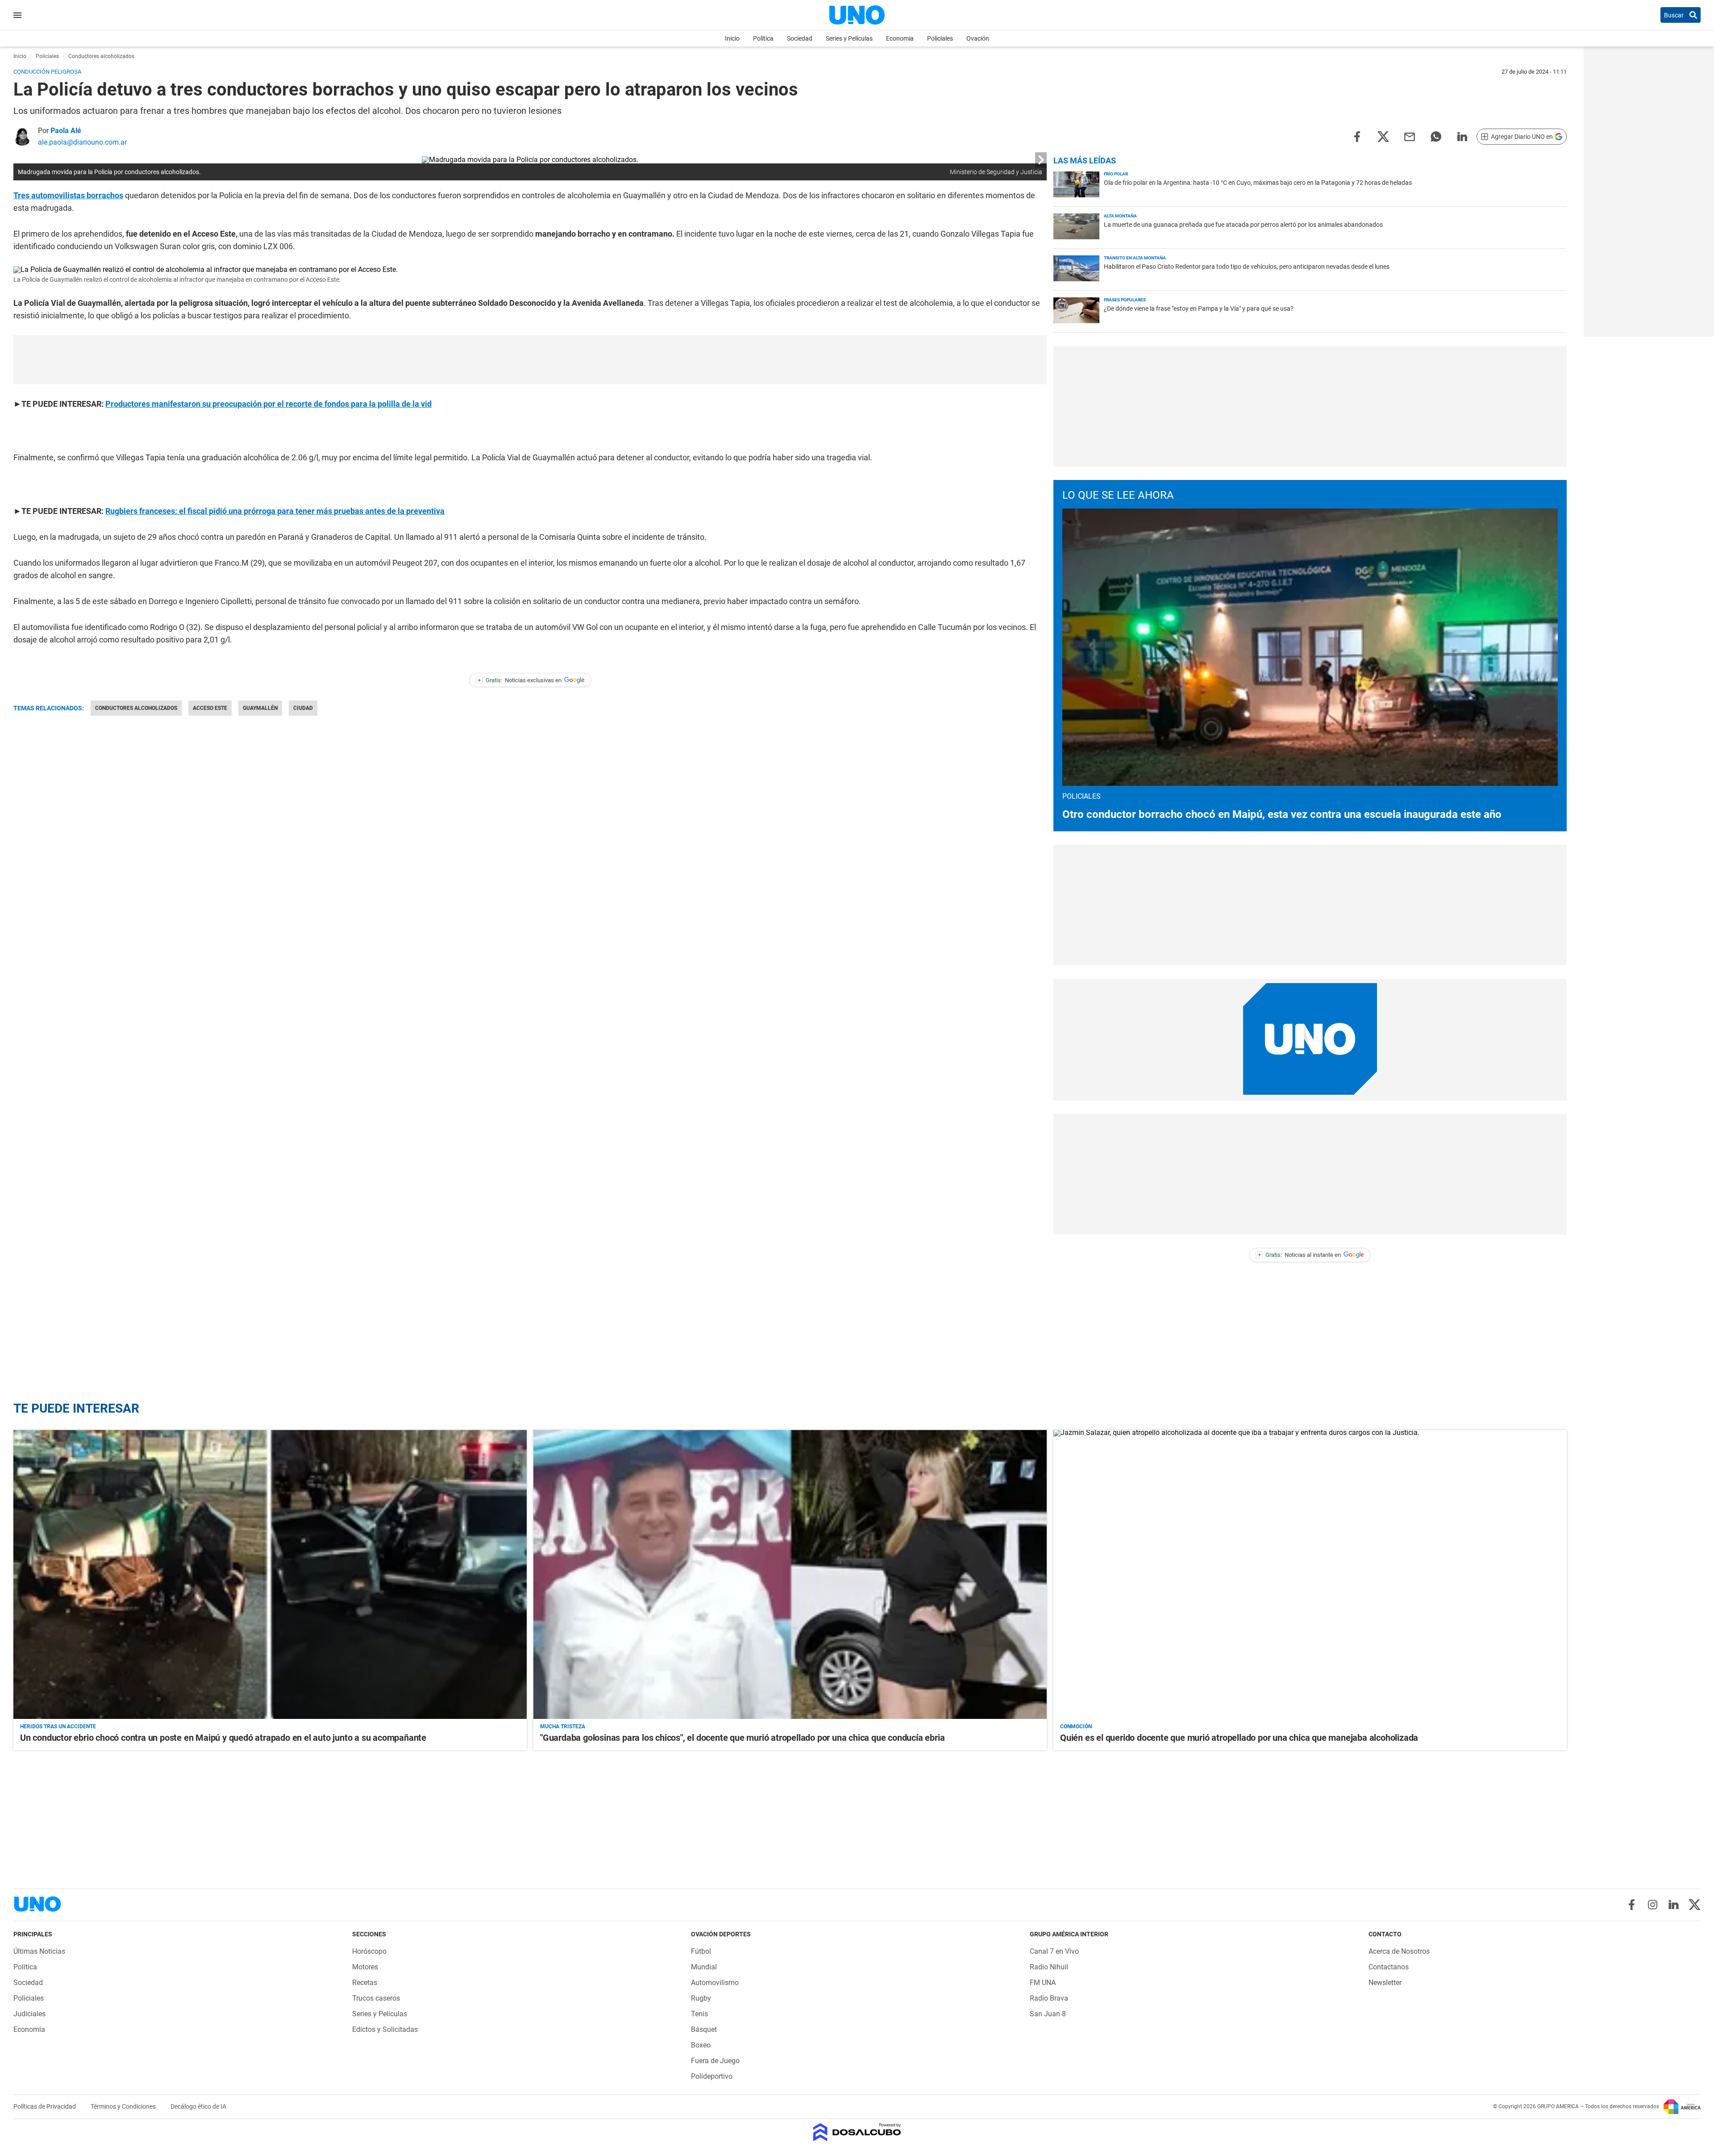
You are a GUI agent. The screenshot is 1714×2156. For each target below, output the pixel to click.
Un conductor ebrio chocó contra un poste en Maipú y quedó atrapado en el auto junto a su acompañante (223, 1738)
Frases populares (1125, 300)
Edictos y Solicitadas (385, 2029)
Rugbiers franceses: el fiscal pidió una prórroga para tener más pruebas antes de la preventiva (275, 511)
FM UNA (1043, 1983)
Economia (900, 38)
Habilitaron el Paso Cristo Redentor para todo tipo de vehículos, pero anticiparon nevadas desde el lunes (1247, 267)
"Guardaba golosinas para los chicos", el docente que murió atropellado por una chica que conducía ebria (742, 1738)
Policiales (940, 38)
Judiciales (29, 2014)
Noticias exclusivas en (520, 680)
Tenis (699, 2014)
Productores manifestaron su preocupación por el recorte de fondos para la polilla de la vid (268, 404)
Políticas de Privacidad (45, 2106)
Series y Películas (849, 38)
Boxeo (701, 2045)
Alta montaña (1120, 216)
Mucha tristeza (563, 1726)
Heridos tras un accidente (58, 1726)
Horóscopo (369, 1951)
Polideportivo (712, 2076)
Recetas (365, 1983)
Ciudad (303, 708)
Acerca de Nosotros (1399, 1951)
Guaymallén (260, 708)
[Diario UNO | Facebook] (1632, 1905)
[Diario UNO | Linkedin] (1674, 1905)
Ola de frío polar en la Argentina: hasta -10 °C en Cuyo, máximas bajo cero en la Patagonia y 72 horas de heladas (1258, 183)
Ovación (978, 38)
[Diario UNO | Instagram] (1653, 1905)
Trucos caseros (376, 1998)
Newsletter (1385, 1983)
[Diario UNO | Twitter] (1695, 1905)
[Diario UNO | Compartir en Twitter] (1383, 136)
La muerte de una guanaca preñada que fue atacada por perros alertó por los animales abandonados (1243, 225)
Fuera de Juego (715, 2061)
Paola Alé (66, 131)
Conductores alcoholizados (136, 708)
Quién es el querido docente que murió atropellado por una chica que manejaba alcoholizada (1239, 1738)
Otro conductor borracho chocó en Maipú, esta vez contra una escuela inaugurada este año (1282, 814)
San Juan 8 (1048, 2014)
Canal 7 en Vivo (1054, 1951)
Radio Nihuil (1049, 1967)
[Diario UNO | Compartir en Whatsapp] (1436, 136)
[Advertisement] (530, 360)
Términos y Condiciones (124, 2106)
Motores (365, 1967)
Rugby (701, 1998)
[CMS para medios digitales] (857, 2133)
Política (763, 38)
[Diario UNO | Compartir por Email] (1410, 136)
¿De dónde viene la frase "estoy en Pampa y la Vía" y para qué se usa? (1199, 309)
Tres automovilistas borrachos (68, 195)
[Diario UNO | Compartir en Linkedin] (1462, 136)
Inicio (732, 38)
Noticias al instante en (1300, 1255)
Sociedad (800, 38)
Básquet (704, 2029)
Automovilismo (715, 1983)
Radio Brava (1049, 1998)
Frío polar (1116, 174)
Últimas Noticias (39, 1951)
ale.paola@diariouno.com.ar (82, 142)
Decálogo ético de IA (198, 2106)
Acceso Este (210, 708)
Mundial (704, 1967)
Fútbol (701, 1951)
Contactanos (1389, 1967)
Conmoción (1076, 1726)
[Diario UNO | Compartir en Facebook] (1357, 136)
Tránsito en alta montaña (1135, 258)
